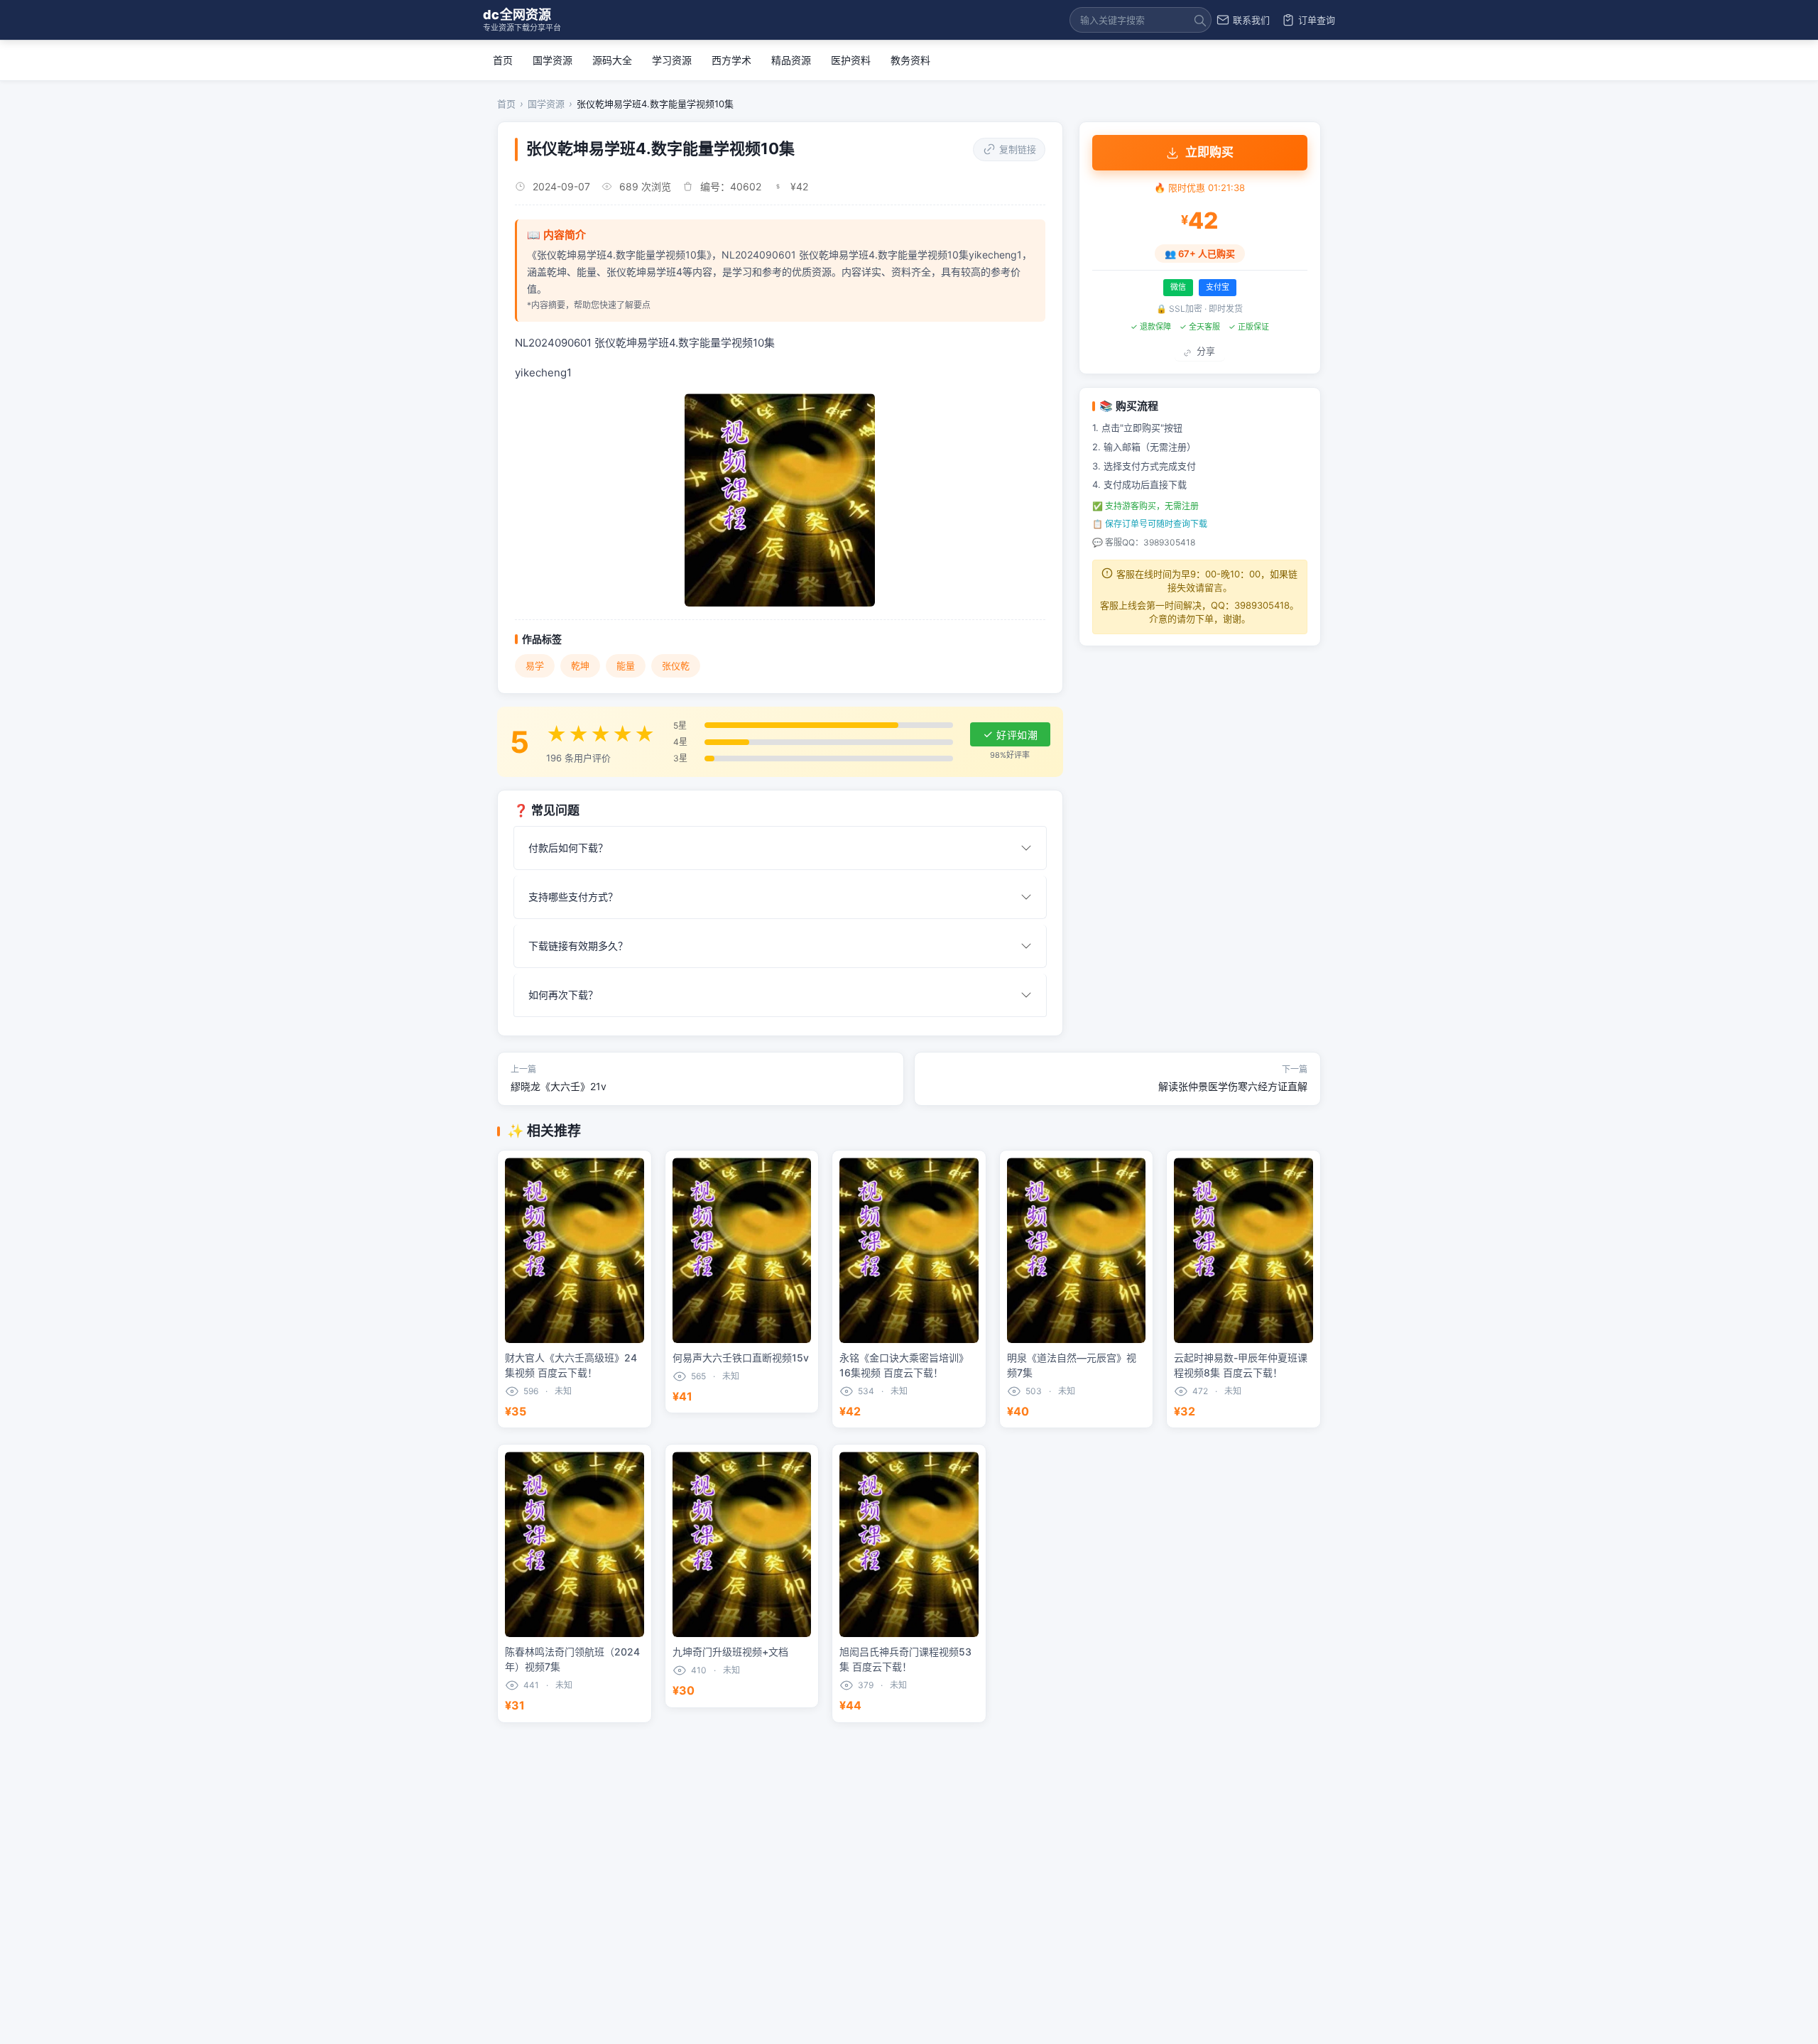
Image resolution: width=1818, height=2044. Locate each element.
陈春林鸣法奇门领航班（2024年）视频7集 (572, 1659)
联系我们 (1251, 20)
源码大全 (612, 60)
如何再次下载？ (563, 995)
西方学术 (731, 60)
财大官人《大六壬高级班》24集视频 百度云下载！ (571, 1365)
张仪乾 (676, 665)
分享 (1205, 351)
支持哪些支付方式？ (573, 897)
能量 (626, 665)
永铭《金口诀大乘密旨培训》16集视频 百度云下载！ (904, 1365)
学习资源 (672, 60)
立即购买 (1209, 152)
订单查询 (1317, 20)
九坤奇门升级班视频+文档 (730, 1652)
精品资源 (791, 60)
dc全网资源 (522, 20)
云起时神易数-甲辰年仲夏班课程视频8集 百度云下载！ (1241, 1365)
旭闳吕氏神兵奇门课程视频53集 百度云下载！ (905, 1659)
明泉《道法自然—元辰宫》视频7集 (1072, 1365)
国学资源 (553, 60)
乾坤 (580, 665)
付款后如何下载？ (568, 848)
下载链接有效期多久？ (578, 946)
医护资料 (851, 60)
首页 (503, 60)
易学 (535, 665)
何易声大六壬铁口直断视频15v (741, 1358)
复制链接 (1018, 149)
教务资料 (910, 60)
